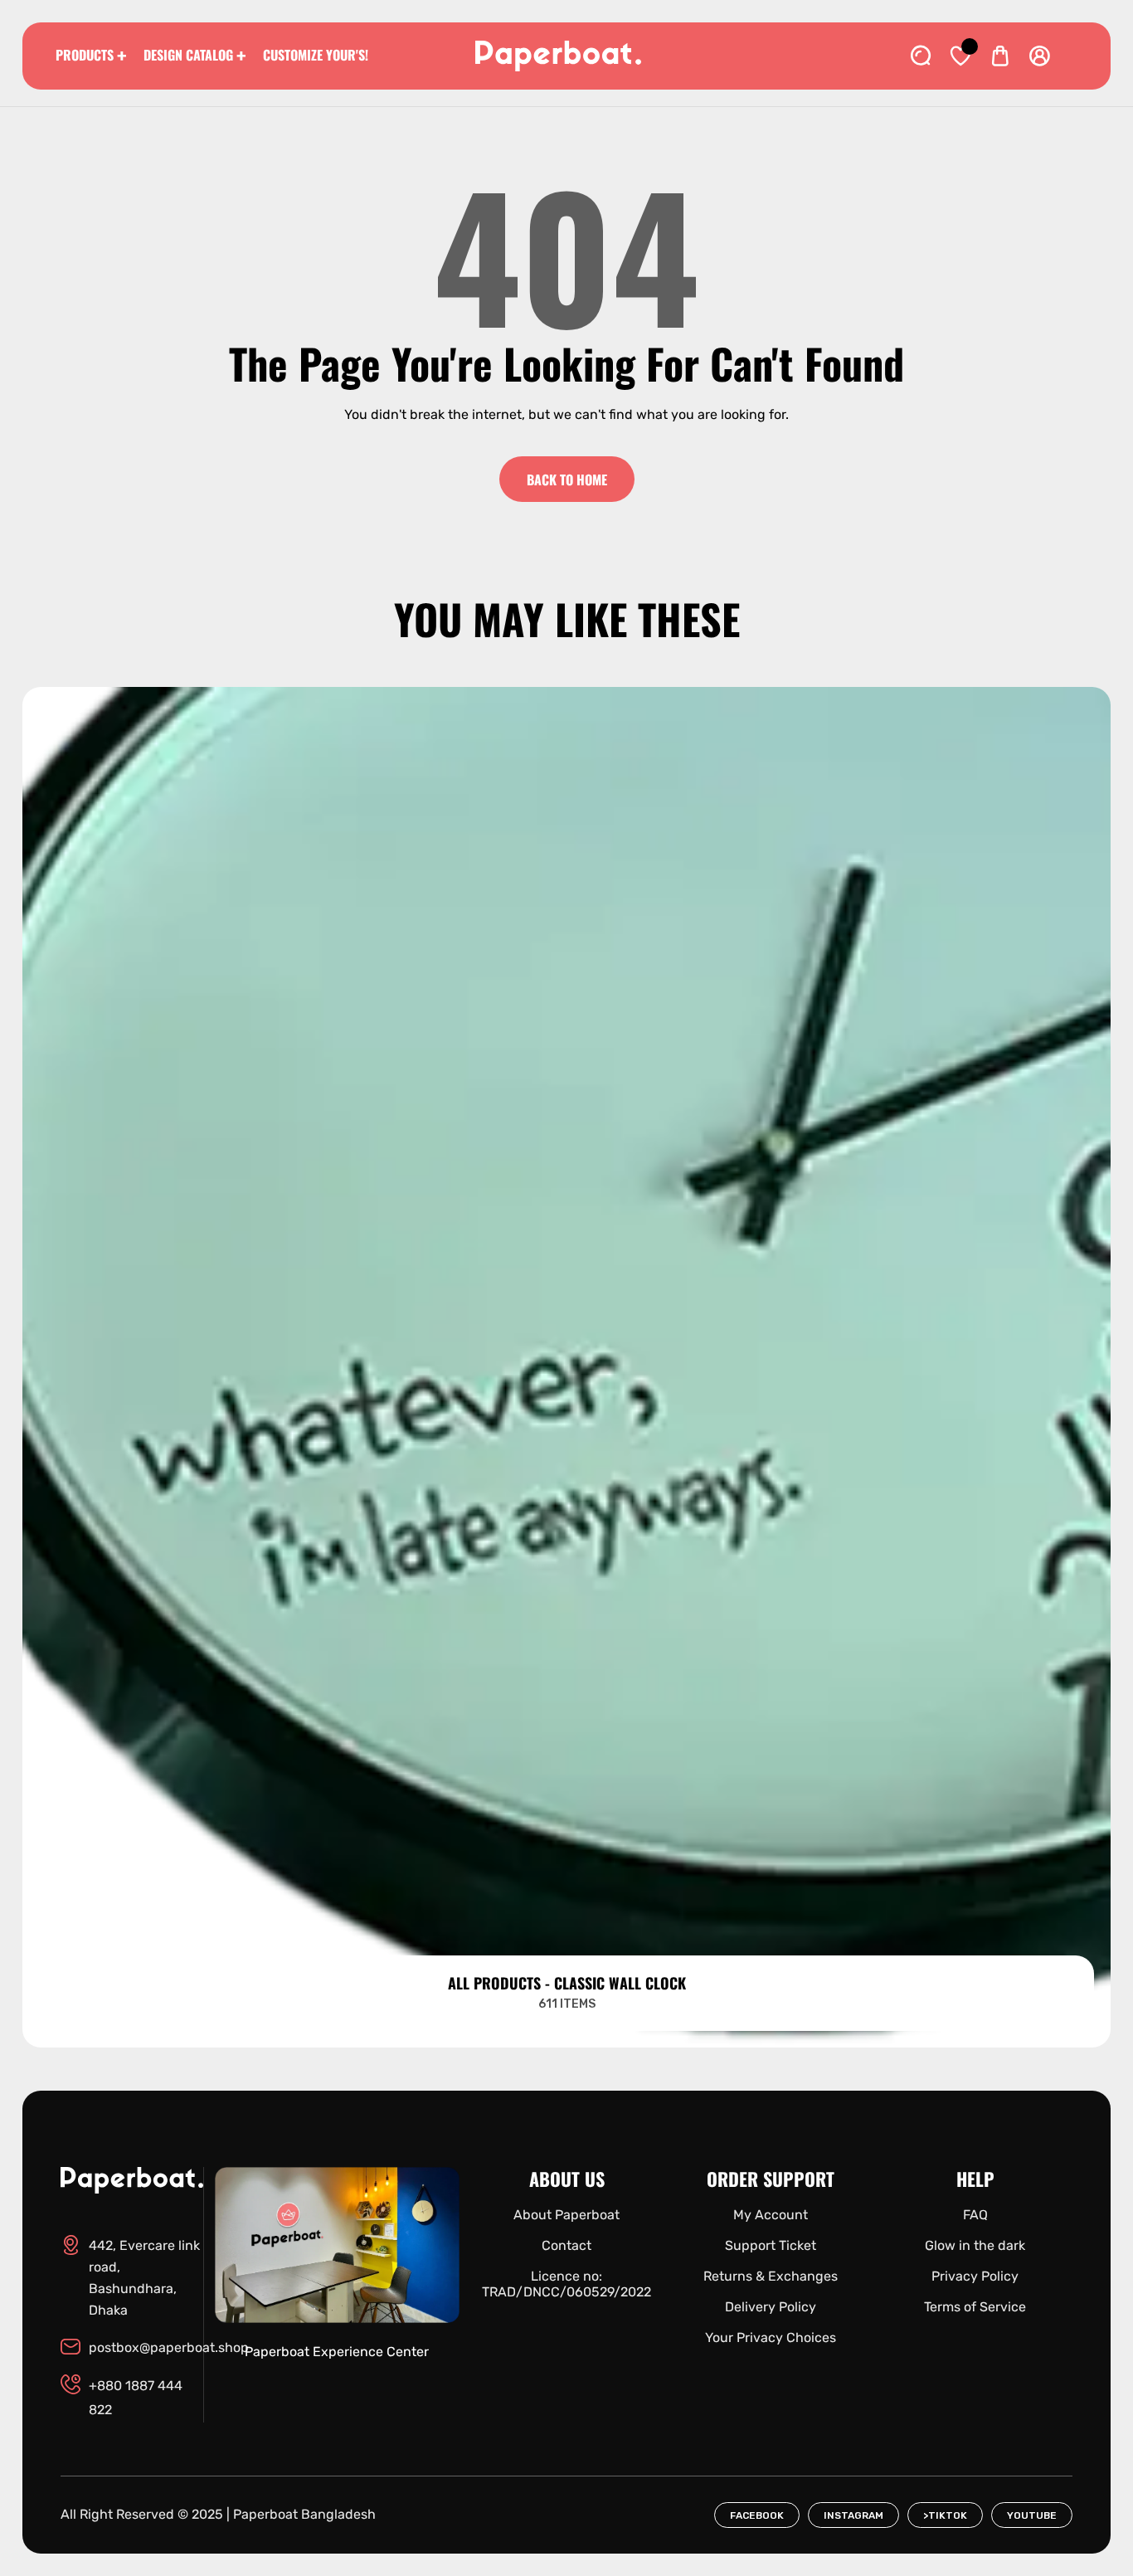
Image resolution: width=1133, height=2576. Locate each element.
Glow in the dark (975, 2245)
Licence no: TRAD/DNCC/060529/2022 (566, 2284)
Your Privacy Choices (771, 2337)
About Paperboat (566, 2215)
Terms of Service (975, 2307)
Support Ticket (771, 2245)
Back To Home (567, 480)
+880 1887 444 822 (136, 2398)
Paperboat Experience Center (337, 2352)
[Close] (179, 2484)
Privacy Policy (975, 2276)
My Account (771, 2215)
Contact (566, 2245)
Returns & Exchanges (771, 2276)
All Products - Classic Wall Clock (567, 1983)
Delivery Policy (771, 2307)
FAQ (975, 2215)
